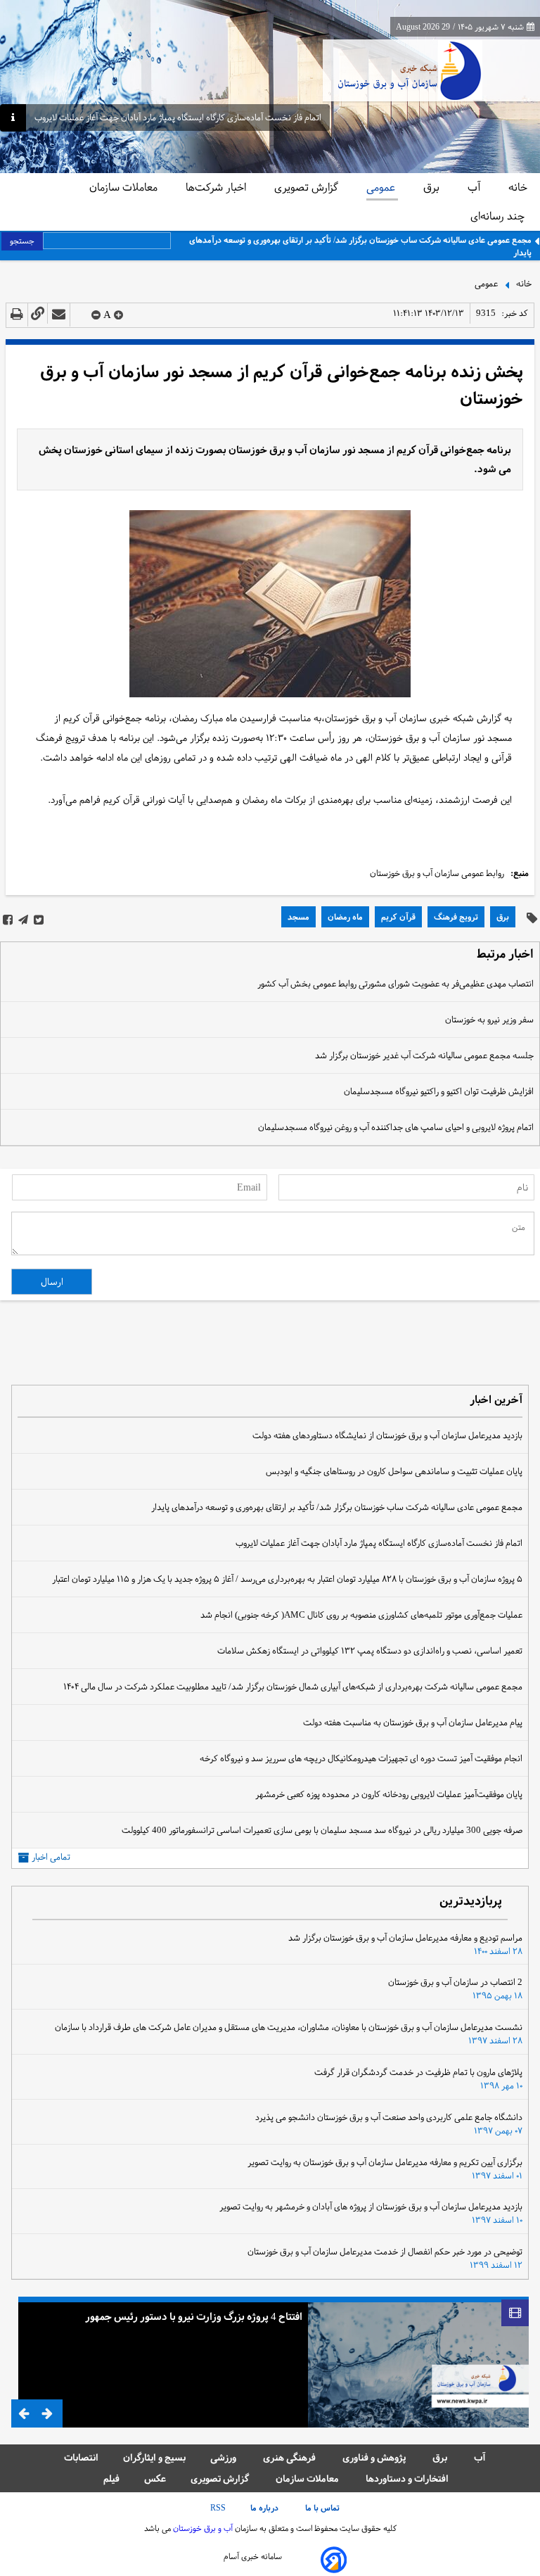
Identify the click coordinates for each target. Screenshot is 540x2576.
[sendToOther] (59, 315)
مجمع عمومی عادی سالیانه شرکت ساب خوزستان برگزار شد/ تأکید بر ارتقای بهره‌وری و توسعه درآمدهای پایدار (360, 246)
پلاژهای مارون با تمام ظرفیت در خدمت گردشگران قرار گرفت (418, 2072)
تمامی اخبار (51, 1857)
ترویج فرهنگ (456, 917)
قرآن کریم (398, 917)
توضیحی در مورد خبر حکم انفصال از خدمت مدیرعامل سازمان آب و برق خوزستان (385, 2252)
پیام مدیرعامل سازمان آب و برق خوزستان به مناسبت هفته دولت (413, 1722)
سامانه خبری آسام (253, 2556)
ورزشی (224, 2457)
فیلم (111, 2479)
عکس (155, 2479)
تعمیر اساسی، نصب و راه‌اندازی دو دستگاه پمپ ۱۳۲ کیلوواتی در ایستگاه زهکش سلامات (370, 1651)
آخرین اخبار (496, 1401)
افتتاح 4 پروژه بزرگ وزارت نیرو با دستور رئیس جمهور (194, 2316)
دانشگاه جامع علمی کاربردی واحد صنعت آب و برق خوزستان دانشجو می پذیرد (389, 2117)
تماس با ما (323, 2508)
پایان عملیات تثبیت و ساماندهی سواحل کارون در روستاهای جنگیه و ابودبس (394, 1471)
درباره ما (265, 2508)
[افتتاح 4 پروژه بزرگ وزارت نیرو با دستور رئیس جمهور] (418, 2362)
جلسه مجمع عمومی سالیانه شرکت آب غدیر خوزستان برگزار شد (424, 1055)
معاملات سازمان (125, 187)
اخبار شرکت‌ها (217, 187)
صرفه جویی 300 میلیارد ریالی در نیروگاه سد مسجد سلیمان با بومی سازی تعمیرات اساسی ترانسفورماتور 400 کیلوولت (322, 1830)
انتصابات (81, 2457)
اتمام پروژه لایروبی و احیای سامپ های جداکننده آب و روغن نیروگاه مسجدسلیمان (396, 1127)
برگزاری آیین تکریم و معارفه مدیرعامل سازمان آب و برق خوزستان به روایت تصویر (385, 2162)
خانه (518, 187)
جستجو (22, 241)
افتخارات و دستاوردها (407, 2479)
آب (475, 187)
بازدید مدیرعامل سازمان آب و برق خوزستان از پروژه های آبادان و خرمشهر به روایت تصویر (371, 2207)
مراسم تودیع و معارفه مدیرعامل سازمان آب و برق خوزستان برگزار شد (405, 1938)
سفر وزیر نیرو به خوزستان (489, 1020)
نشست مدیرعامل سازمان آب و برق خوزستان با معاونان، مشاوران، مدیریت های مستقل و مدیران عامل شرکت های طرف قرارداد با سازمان (289, 2027)
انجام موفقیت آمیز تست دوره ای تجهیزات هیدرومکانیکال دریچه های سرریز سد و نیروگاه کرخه (361, 1758)
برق (433, 187)
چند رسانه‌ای (499, 216)
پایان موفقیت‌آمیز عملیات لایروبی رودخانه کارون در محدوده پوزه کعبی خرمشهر (389, 1794)
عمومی (382, 187)
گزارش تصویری (308, 187)
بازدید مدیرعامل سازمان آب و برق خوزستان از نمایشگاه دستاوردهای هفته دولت (387, 1435)
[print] (17, 315)
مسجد (298, 917)
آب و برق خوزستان (202, 2528)
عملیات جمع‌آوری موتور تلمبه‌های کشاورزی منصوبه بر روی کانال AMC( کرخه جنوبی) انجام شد (361, 1615)
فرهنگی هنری (290, 2457)
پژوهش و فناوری (375, 2457)
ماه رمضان (345, 917)
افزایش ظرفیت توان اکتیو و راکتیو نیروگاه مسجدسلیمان (439, 1091)
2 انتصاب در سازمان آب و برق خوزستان (455, 1982)
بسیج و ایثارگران (154, 2457)
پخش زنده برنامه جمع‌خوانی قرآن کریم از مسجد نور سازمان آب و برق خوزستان (282, 385)
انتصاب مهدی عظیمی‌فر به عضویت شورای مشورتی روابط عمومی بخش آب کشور (396, 984)
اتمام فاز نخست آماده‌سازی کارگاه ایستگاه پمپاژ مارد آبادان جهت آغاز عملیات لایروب (178, 118)
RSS (218, 2508)
